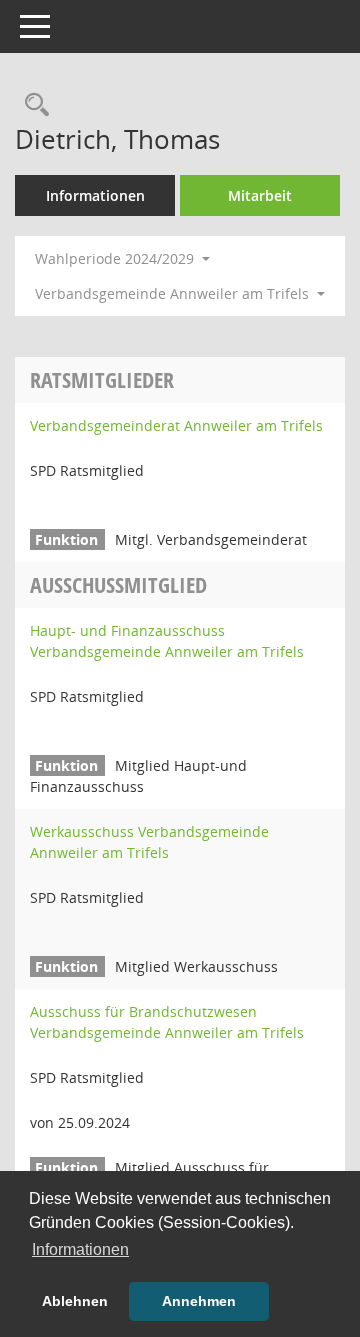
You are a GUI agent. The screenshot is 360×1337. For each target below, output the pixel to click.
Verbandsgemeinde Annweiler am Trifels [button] (174, 293)
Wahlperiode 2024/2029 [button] (116, 258)
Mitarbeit (260, 195)
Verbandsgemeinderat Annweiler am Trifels (176, 425)
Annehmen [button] (199, 1301)
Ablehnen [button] (75, 1301)
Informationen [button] (80, 1249)
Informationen (95, 195)
